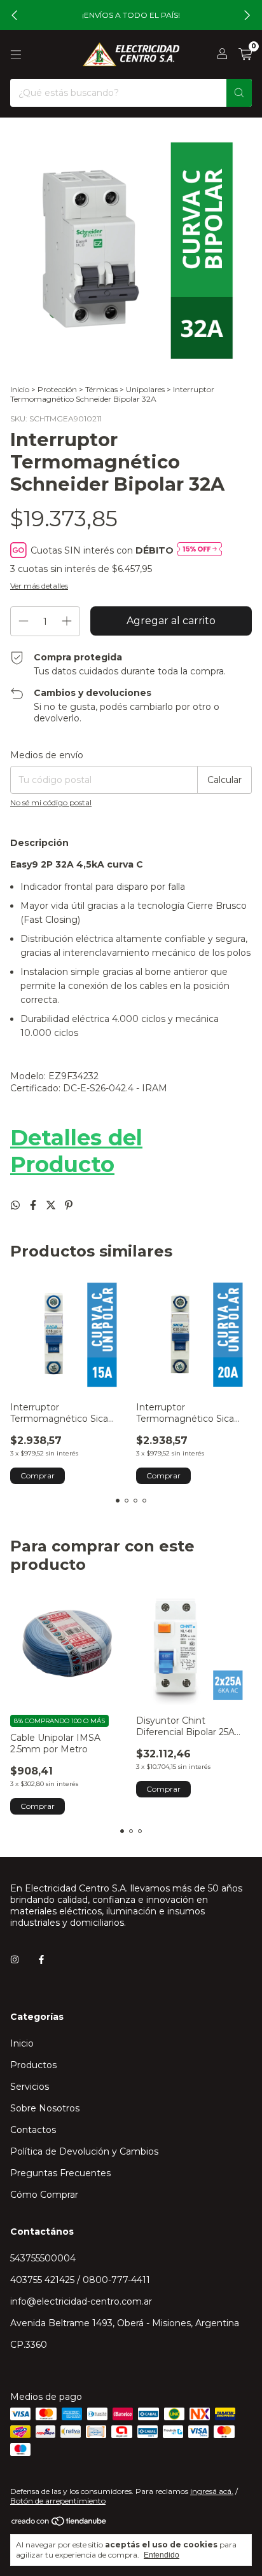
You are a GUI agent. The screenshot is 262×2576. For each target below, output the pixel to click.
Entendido (162, 2555)
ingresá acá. (212, 2491)
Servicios (30, 2087)
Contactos (33, 2130)
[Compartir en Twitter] (52, 1205)
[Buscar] (239, 93)
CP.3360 (29, 2345)
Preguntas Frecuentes (60, 2173)
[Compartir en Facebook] (34, 1205)
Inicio (20, 389)
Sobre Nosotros (45, 2108)
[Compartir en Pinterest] (69, 1205)
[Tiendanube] (59, 2524)
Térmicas (101, 389)
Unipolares (145, 389)
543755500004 (43, 2258)
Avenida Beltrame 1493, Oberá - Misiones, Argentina (125, 2323)
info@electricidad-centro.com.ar (81, 2301)
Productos (33, 2065)
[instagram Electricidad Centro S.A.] (15, 1959)
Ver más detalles (39, 586)
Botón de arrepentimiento (58, 2501)
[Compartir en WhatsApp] (17, 1205)
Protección (57, 389)
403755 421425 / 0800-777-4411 (80, 2280)
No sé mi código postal (51, 802)
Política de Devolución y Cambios (84, 2151)
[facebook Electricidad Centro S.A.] (41, 1959)
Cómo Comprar (44, 2195)
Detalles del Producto (76, 1151)
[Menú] (16, 55)
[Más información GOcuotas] (200, 550)
